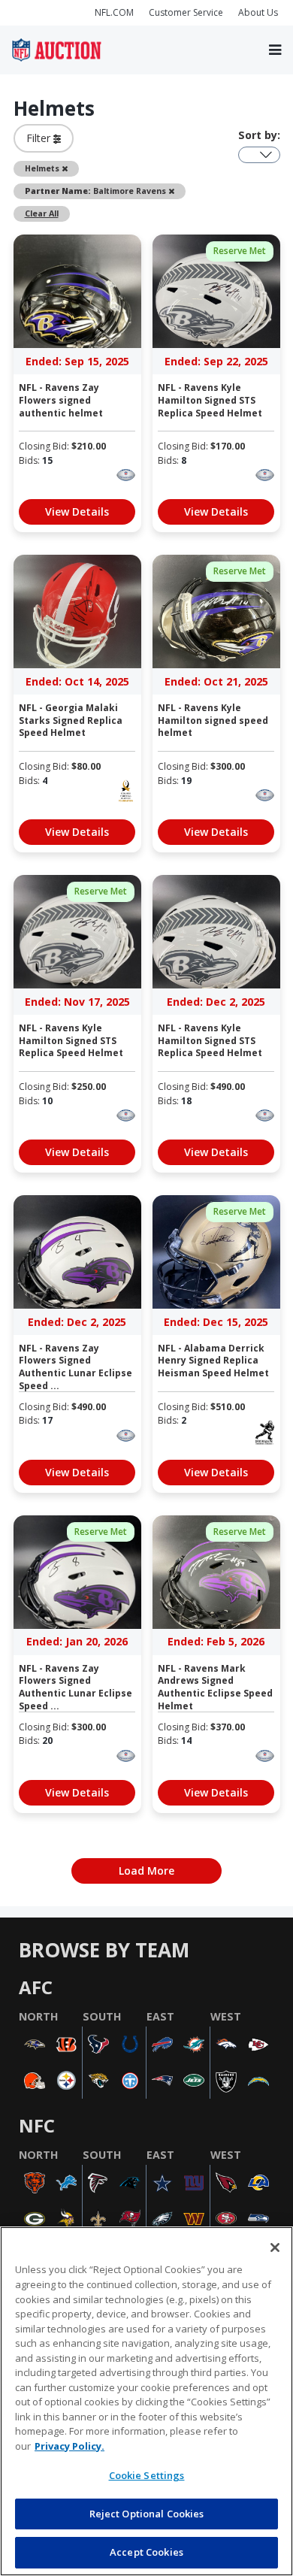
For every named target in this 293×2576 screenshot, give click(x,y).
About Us (258, 12)
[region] (146, 2401)
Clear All (42, 213)
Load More (146, 1871)
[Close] (275, 2248)
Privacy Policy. (69, 2446)
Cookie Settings (147, 2475)
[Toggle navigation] (275, 50)
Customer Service (186, 12)
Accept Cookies (146, 2552)
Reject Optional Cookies (147, 2514)
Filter (40, 138)
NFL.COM (114, 12)
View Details (77, 512)
